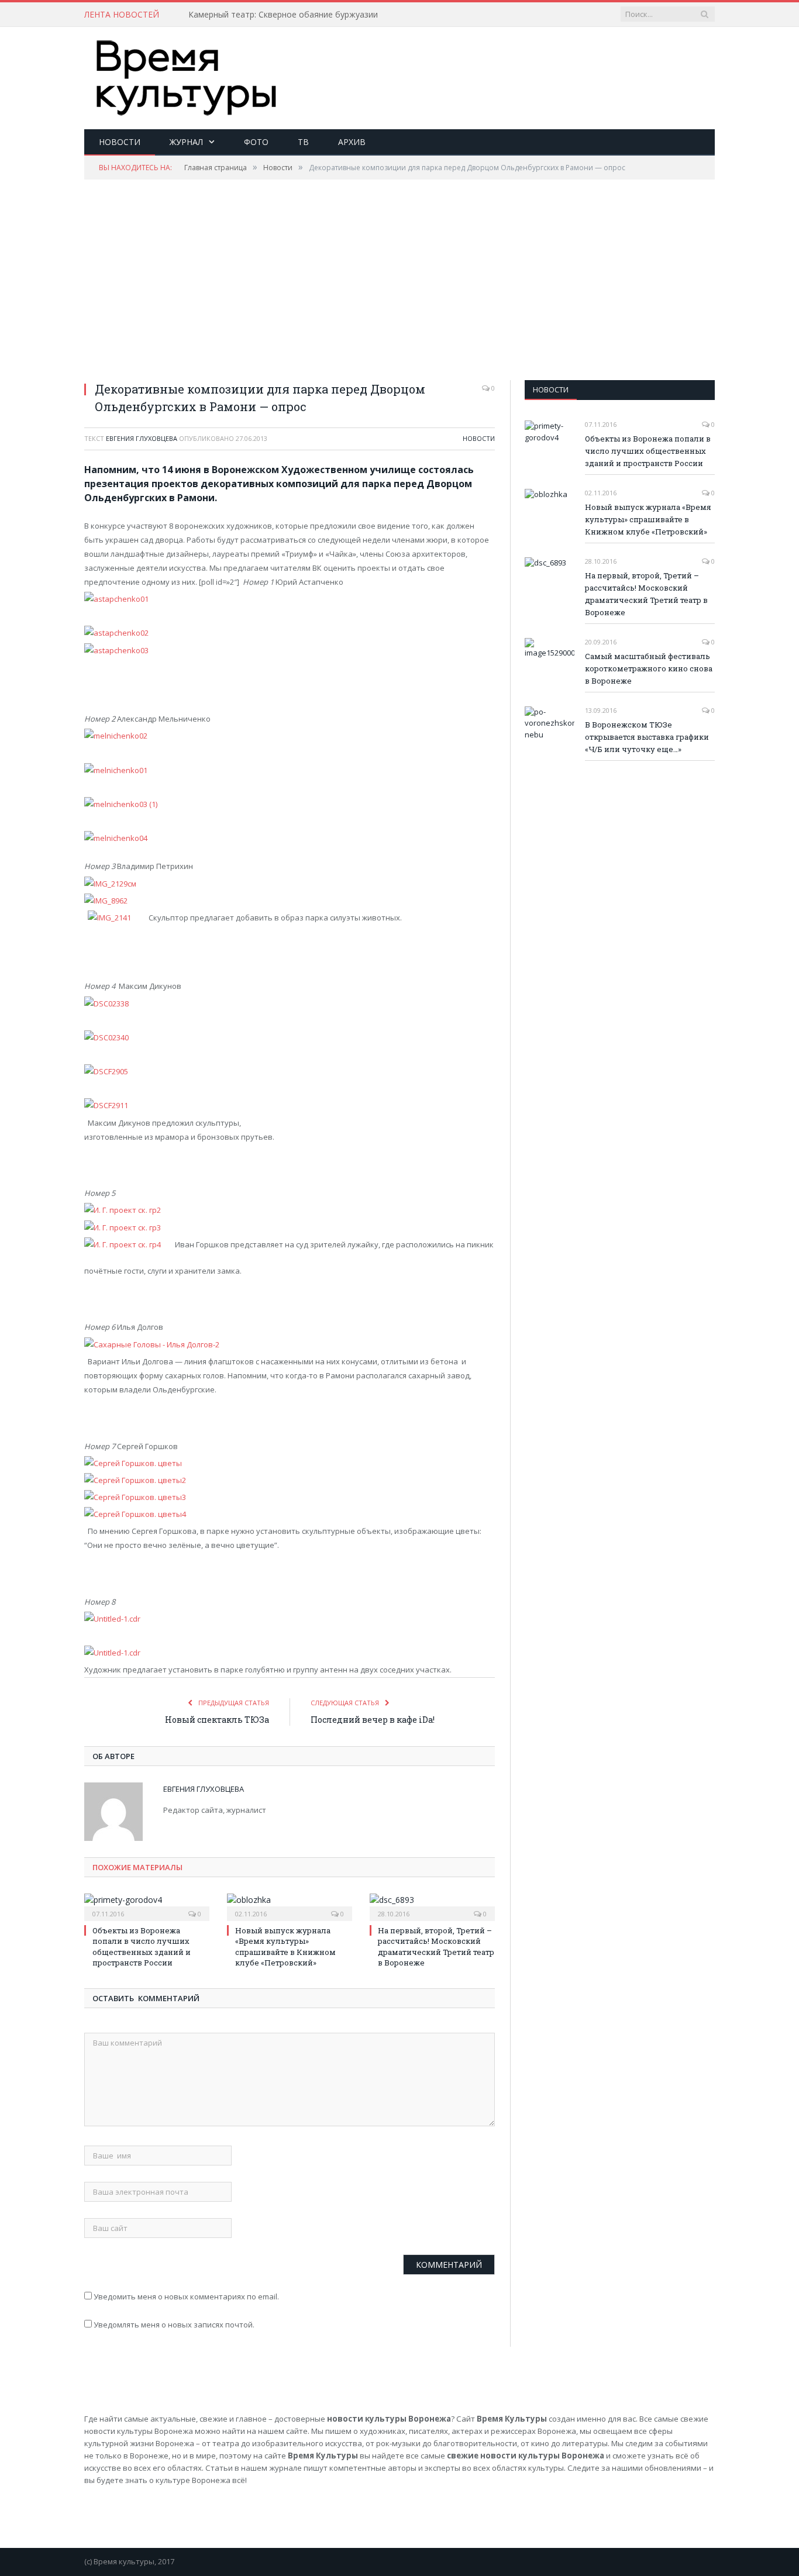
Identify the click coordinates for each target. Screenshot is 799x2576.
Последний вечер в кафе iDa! (373, 1720)
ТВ (303, 142)
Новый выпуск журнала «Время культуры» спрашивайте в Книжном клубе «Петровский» (285, 1946)
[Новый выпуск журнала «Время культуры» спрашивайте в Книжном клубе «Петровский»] (290, 1906)
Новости (120, 142)
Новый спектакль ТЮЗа (217, 1720)
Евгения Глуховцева (142, 438)
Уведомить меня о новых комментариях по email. (186, 2296)
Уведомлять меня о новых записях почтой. (174, 2325)
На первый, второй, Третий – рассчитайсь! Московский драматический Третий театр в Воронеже (436, 1946)
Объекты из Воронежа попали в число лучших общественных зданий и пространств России (142, 1946)
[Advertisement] (502, 65)
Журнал (186, 142)
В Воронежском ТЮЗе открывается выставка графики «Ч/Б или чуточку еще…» (647, 737)
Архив (352, 142)
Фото (256, 142)
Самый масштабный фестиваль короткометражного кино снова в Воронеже (649, 668)
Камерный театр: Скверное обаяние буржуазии (283, 15)
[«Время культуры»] (187, 75)
